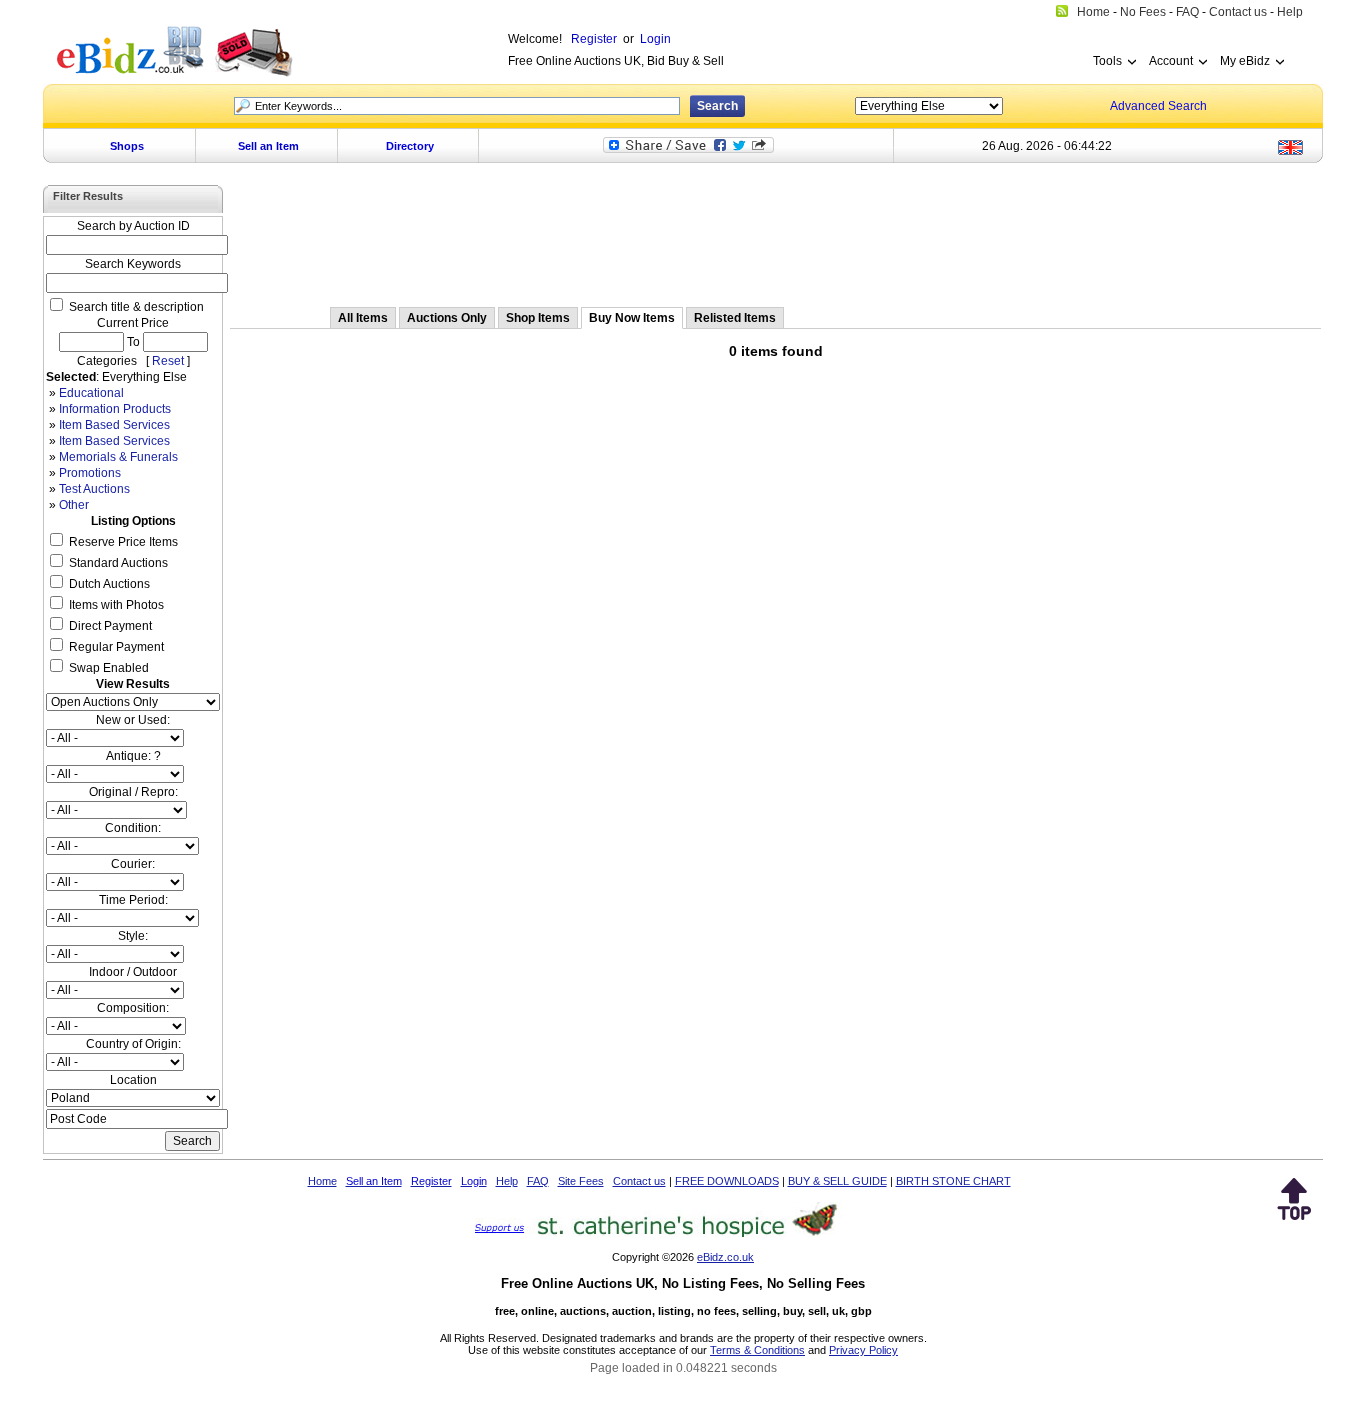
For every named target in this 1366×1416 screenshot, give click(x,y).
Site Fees (581, 1181)
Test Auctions (94, 489)
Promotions (90, 473)
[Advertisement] (776, 237)
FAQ (538, 1181)
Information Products (115, 409)
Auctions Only (447, 318)
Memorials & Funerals (118, 457)
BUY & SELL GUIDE (837, 1181)
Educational (91, 393)
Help (507, 1181)
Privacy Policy (863, 1350)
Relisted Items (735, 318)
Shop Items (538, 318)
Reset (168, 361)
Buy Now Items (632, 318)
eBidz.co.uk (725, 1257)
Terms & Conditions (757, 1350)
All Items (363, 318)
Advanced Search (1158, 106)
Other (74, 505)
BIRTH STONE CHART (953, 1181)
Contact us (639, 1181)
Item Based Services (114, 425)
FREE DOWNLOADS (727, 1181)
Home (322, 1181)
